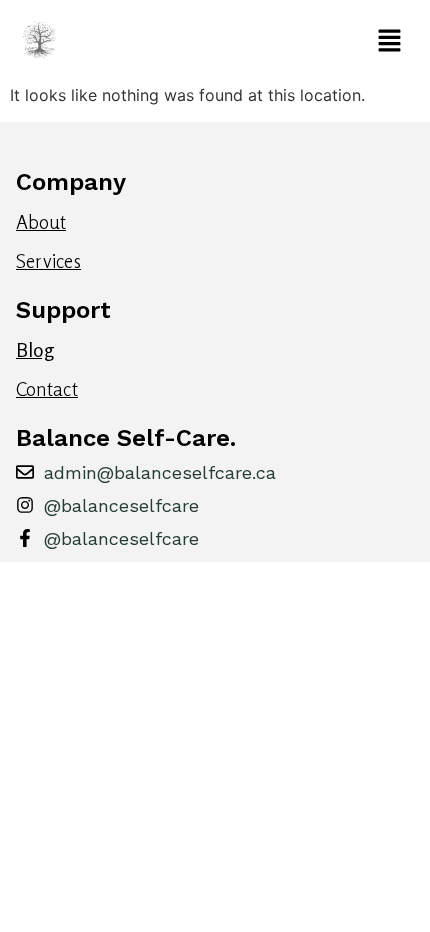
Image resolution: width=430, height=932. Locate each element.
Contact (47, 388)
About (41, 221)
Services (48, 260)
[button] (244, 41)
